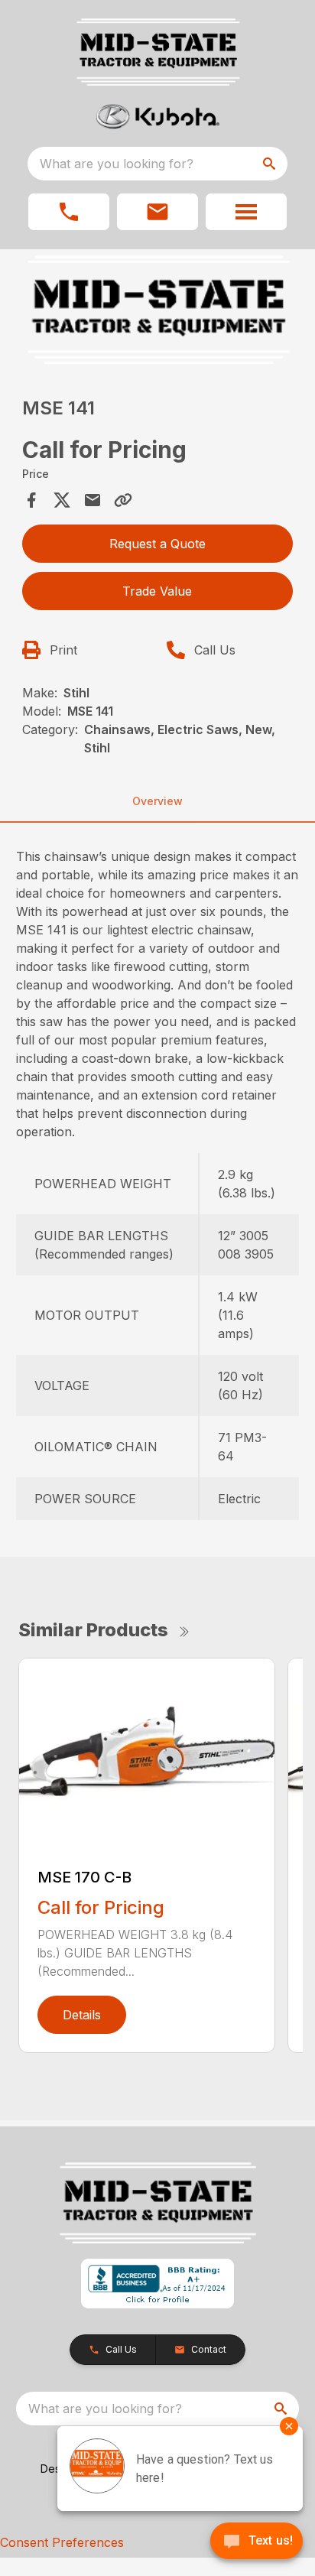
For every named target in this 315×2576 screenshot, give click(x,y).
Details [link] (82, 2015)
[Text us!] (257, 2542)
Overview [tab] (157, 801)
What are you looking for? (117, 164)
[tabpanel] (158, 312)
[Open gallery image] (158, 310)
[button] (69, 212)
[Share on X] (62, 500)
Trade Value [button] (157, 591)
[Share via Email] (93, 500)
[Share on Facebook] (31, 500)
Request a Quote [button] (157, 544)
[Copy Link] (123, 500)
